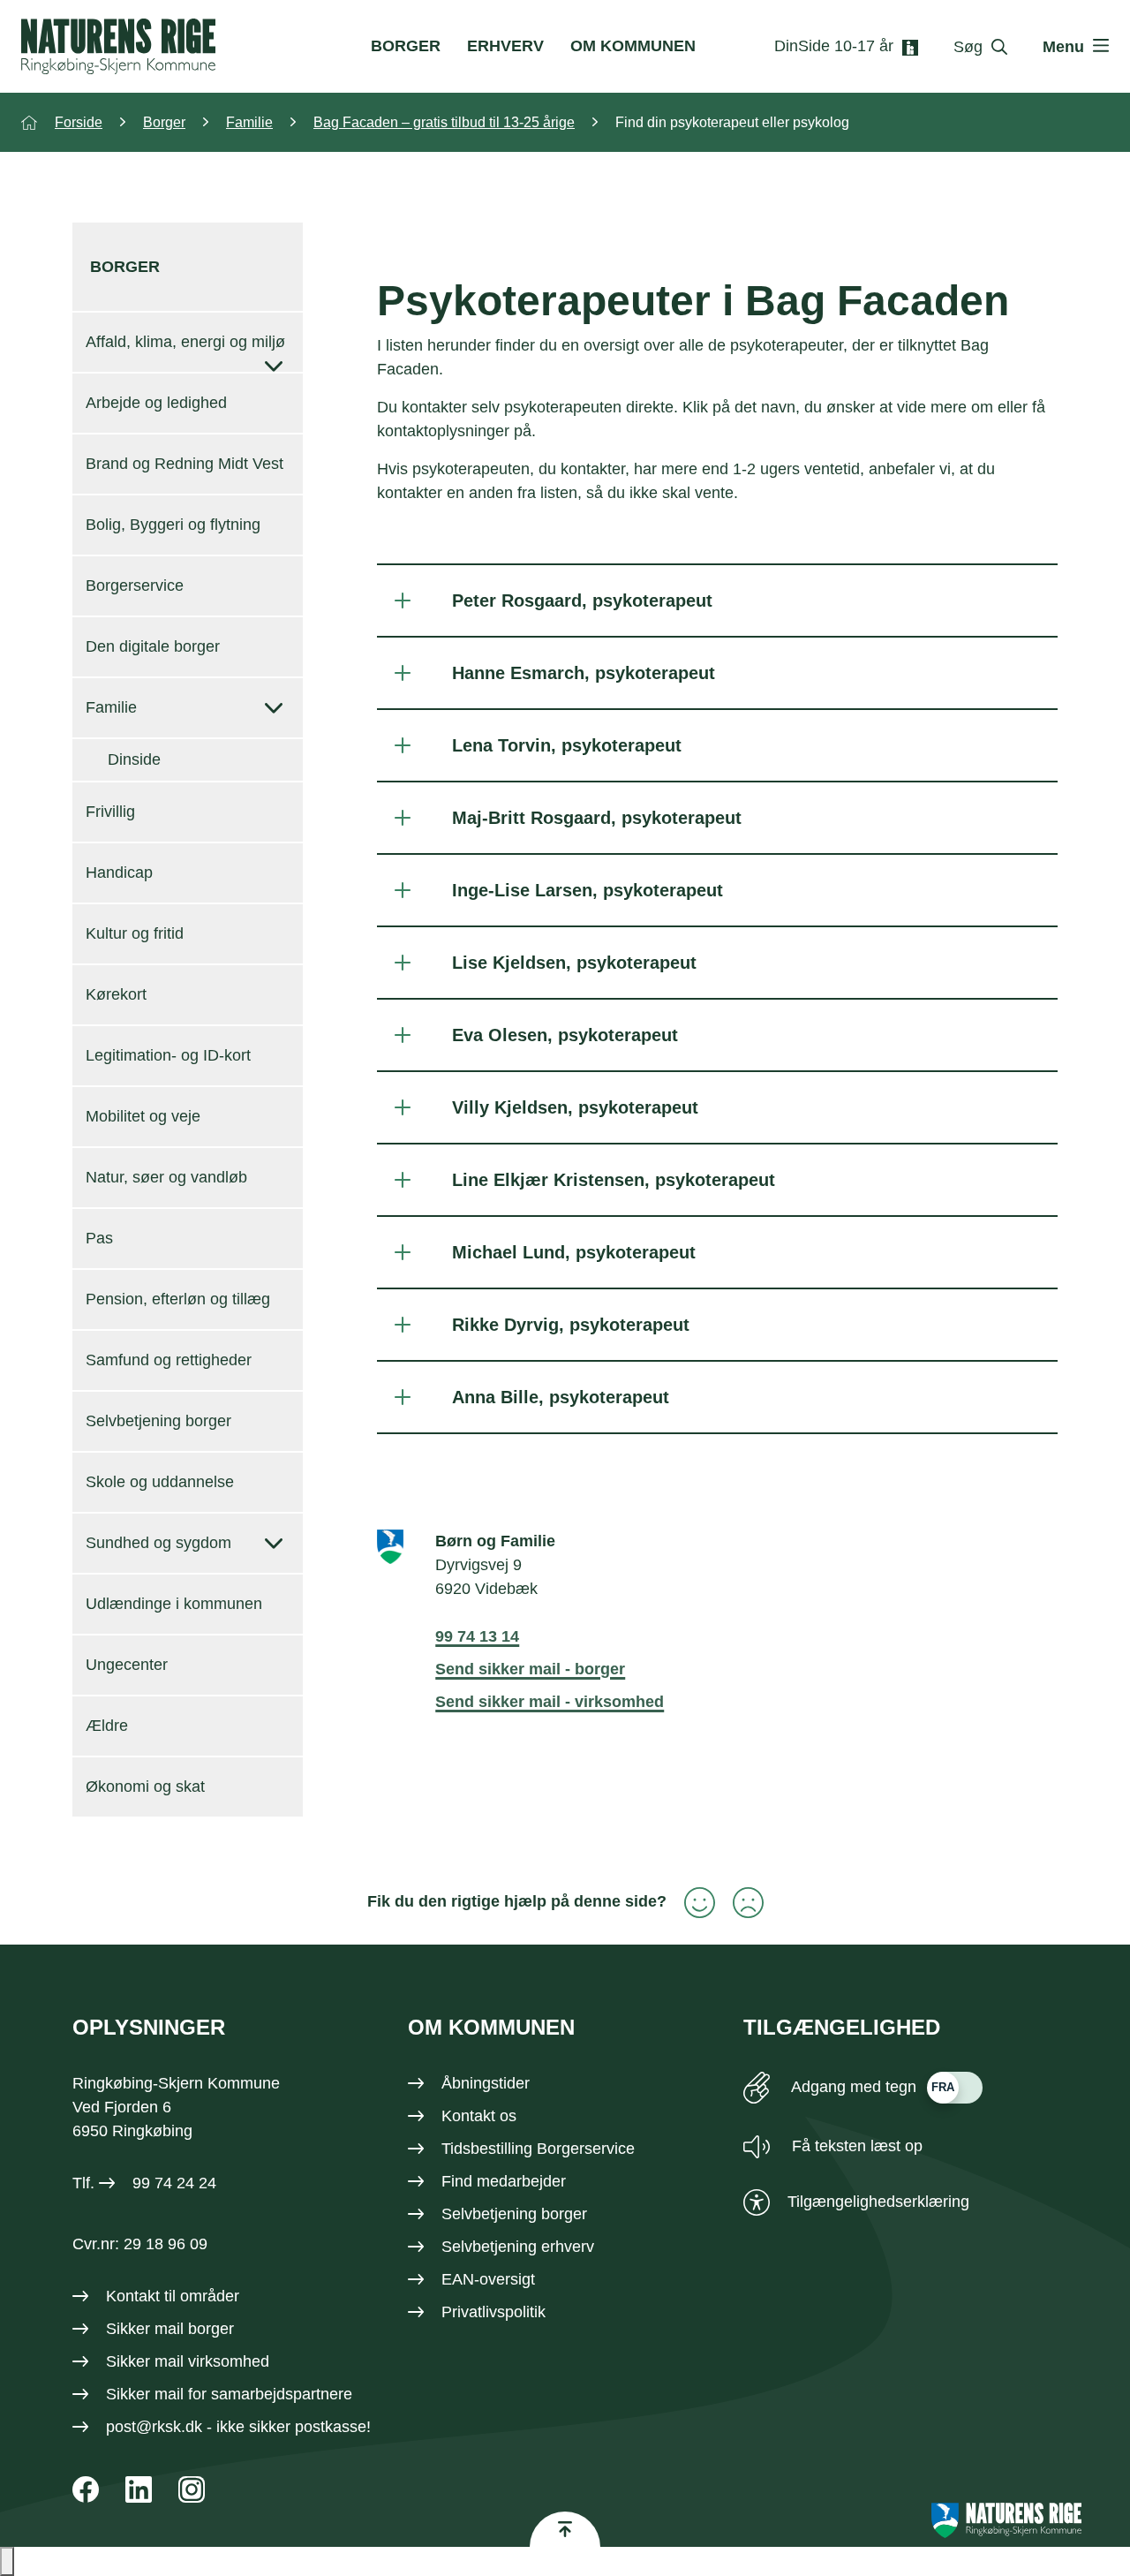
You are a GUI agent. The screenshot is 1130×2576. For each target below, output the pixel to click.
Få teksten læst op (855, 2146)
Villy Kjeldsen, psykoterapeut (575, 1107)
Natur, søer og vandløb (166, 1177)
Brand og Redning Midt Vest (185, 464)
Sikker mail (145, 2394)
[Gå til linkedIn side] (139, 2489)
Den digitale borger (153, 646)
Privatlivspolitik (493, 2312)
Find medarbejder (504, 2181)
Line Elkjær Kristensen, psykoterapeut (614, 1180)
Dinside (134, 759)
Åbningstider (486, 2083)
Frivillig (110, 812)
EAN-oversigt (488, 2279)
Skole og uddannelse (160, 1482)
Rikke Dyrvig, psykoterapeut (571, 1325)
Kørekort (116, 994)
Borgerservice (135, 585)
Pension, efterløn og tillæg (178, 1299)
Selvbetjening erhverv (518, 2247)
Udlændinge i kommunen (174, 1604)
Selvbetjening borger (158, 1421)
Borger (406, 46)
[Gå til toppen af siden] (565, 2529)
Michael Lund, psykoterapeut (574, 1252)
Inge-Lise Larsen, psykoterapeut (588, 890)
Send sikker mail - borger (530, 1669)
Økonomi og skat (145, 1787)
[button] (7, 2561)
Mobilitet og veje (143, 1116)
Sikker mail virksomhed (188, 2361)
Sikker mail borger (170, 2329)
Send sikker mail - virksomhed (550, 1702)
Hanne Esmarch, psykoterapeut (584, 673)
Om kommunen (633, 46)
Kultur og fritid (135, 933)
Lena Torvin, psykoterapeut (567, 745)
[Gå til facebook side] (86, 2489)
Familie (111, 707)
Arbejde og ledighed (156, 403)
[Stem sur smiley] (739, 1903)
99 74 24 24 (174, 2183)
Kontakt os (479, 2116)
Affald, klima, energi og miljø (185, 342)
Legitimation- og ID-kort (168, 1055)
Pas (99, 1238)
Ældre (107, 1726)
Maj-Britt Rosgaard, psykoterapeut (597, 818)
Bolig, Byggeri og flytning (173, 525)
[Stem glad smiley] (691, 1903)
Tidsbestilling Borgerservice (538, 2149)
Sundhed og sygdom (158, 1543)
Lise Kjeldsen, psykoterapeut (574, 963)
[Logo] (118, 46)
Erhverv (505, 46)
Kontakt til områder (173, 2296)
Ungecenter (127, 1665)
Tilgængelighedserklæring (878, 2202)
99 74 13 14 (477, 1636)
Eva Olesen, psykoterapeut (565, 1035)
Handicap (119, 873)
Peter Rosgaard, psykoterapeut (582, 601)
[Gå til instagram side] (192, 2489)
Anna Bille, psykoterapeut (561, 1397)
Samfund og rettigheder (169, 1360)
